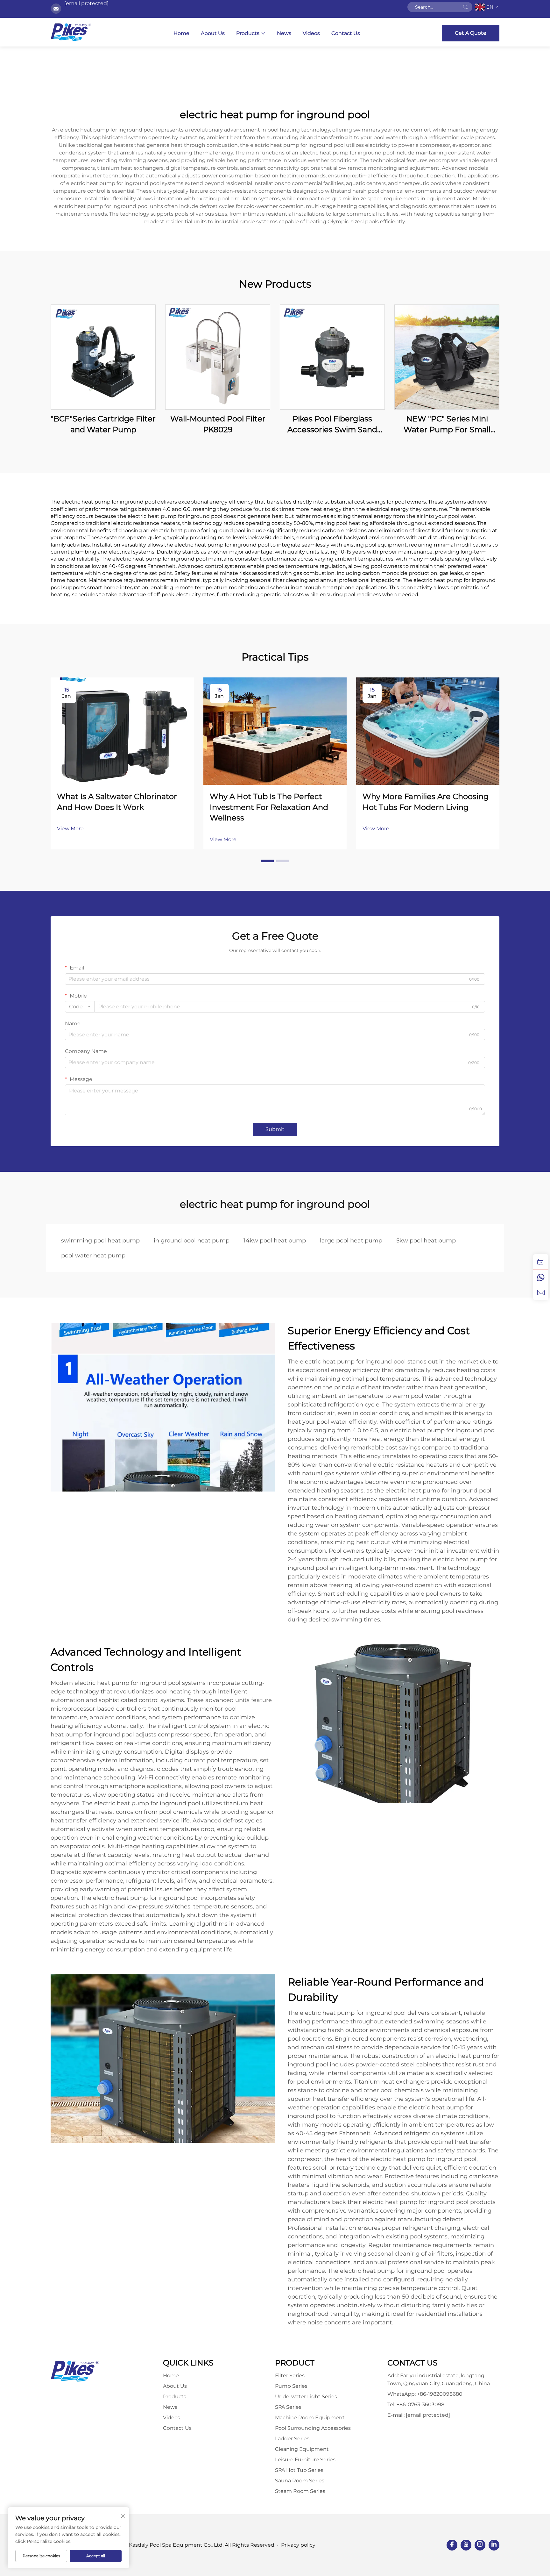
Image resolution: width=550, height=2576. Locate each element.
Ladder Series (292, 2439)
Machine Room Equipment (310, 2418)
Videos (311, 33)
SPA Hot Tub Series (299, 2470)
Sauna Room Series (300, 2481)
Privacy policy (298, 2545)
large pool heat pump (351, 1241)
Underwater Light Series (306, 2397)
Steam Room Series (300, 2491)
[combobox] (80, 1007)
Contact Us (346, 33)
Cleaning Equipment (302, 2449)
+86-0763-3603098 (420, 2404)
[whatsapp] (541, 1277)
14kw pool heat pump (275, 1241)
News (284, 33)
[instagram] (480, 2545)
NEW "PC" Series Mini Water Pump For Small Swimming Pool (447, 424)
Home (181, 33)
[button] (267, 861)
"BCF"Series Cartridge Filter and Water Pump (103, 424)
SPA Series (288, 2407)
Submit (275, 1129)
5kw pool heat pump (426, 1241)
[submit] (465, 7)
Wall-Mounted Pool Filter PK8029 (218, 424)
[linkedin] (494, 2545)
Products (248, 33)
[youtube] (466, 2545)
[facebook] (452, 2545)
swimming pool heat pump (100, 1241)
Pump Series (291, 2386)
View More (70, 829)
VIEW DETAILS (103, 357)
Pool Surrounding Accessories (313, 2428)
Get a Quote (471, 33)
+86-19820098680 (440, 2394)
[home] (71, 32)
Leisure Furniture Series (305, 2460)
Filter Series (290, 2376)
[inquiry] (541, 1262)
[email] (541, 1292)
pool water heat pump (93, 1256)
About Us (213, 33)
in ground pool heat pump (192, 1241)
